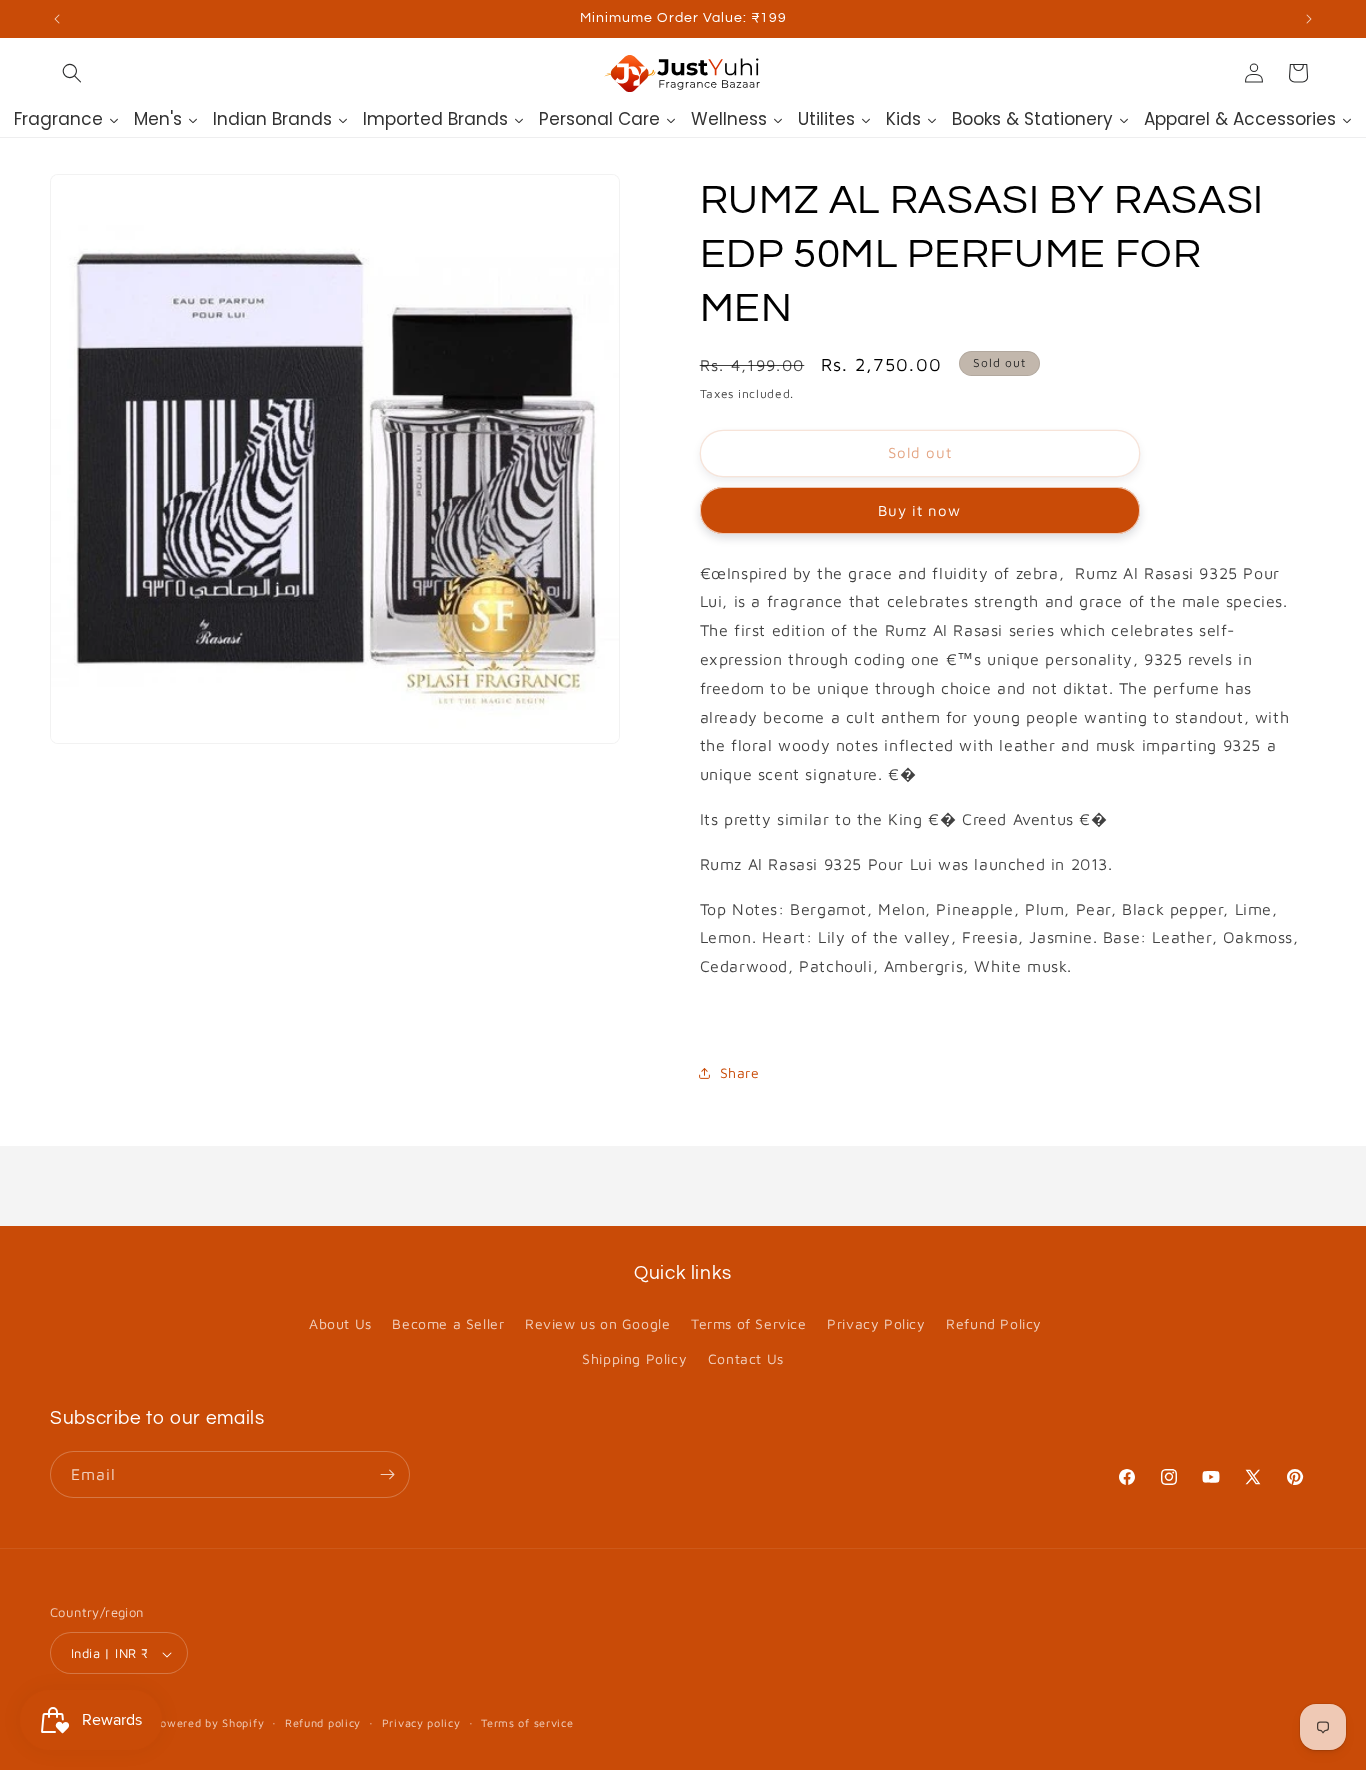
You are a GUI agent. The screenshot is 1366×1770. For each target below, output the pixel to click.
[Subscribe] (387, 1474)
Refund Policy (994, 1323)
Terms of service (527, 1722)
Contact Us (746, 1359)
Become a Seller (448, 1323)
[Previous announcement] (57, 19)
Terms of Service (749, 1323)
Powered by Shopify (209, 1723)
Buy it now (919, 510)
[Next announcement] (1309, 19)
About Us (340, 1323)
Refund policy (323, 1722)
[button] (72, 73)
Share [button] (740, 1072)
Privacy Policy (876, 1323)
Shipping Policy (634, 1359)
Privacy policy (421, 1722)
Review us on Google (597, 1323)
